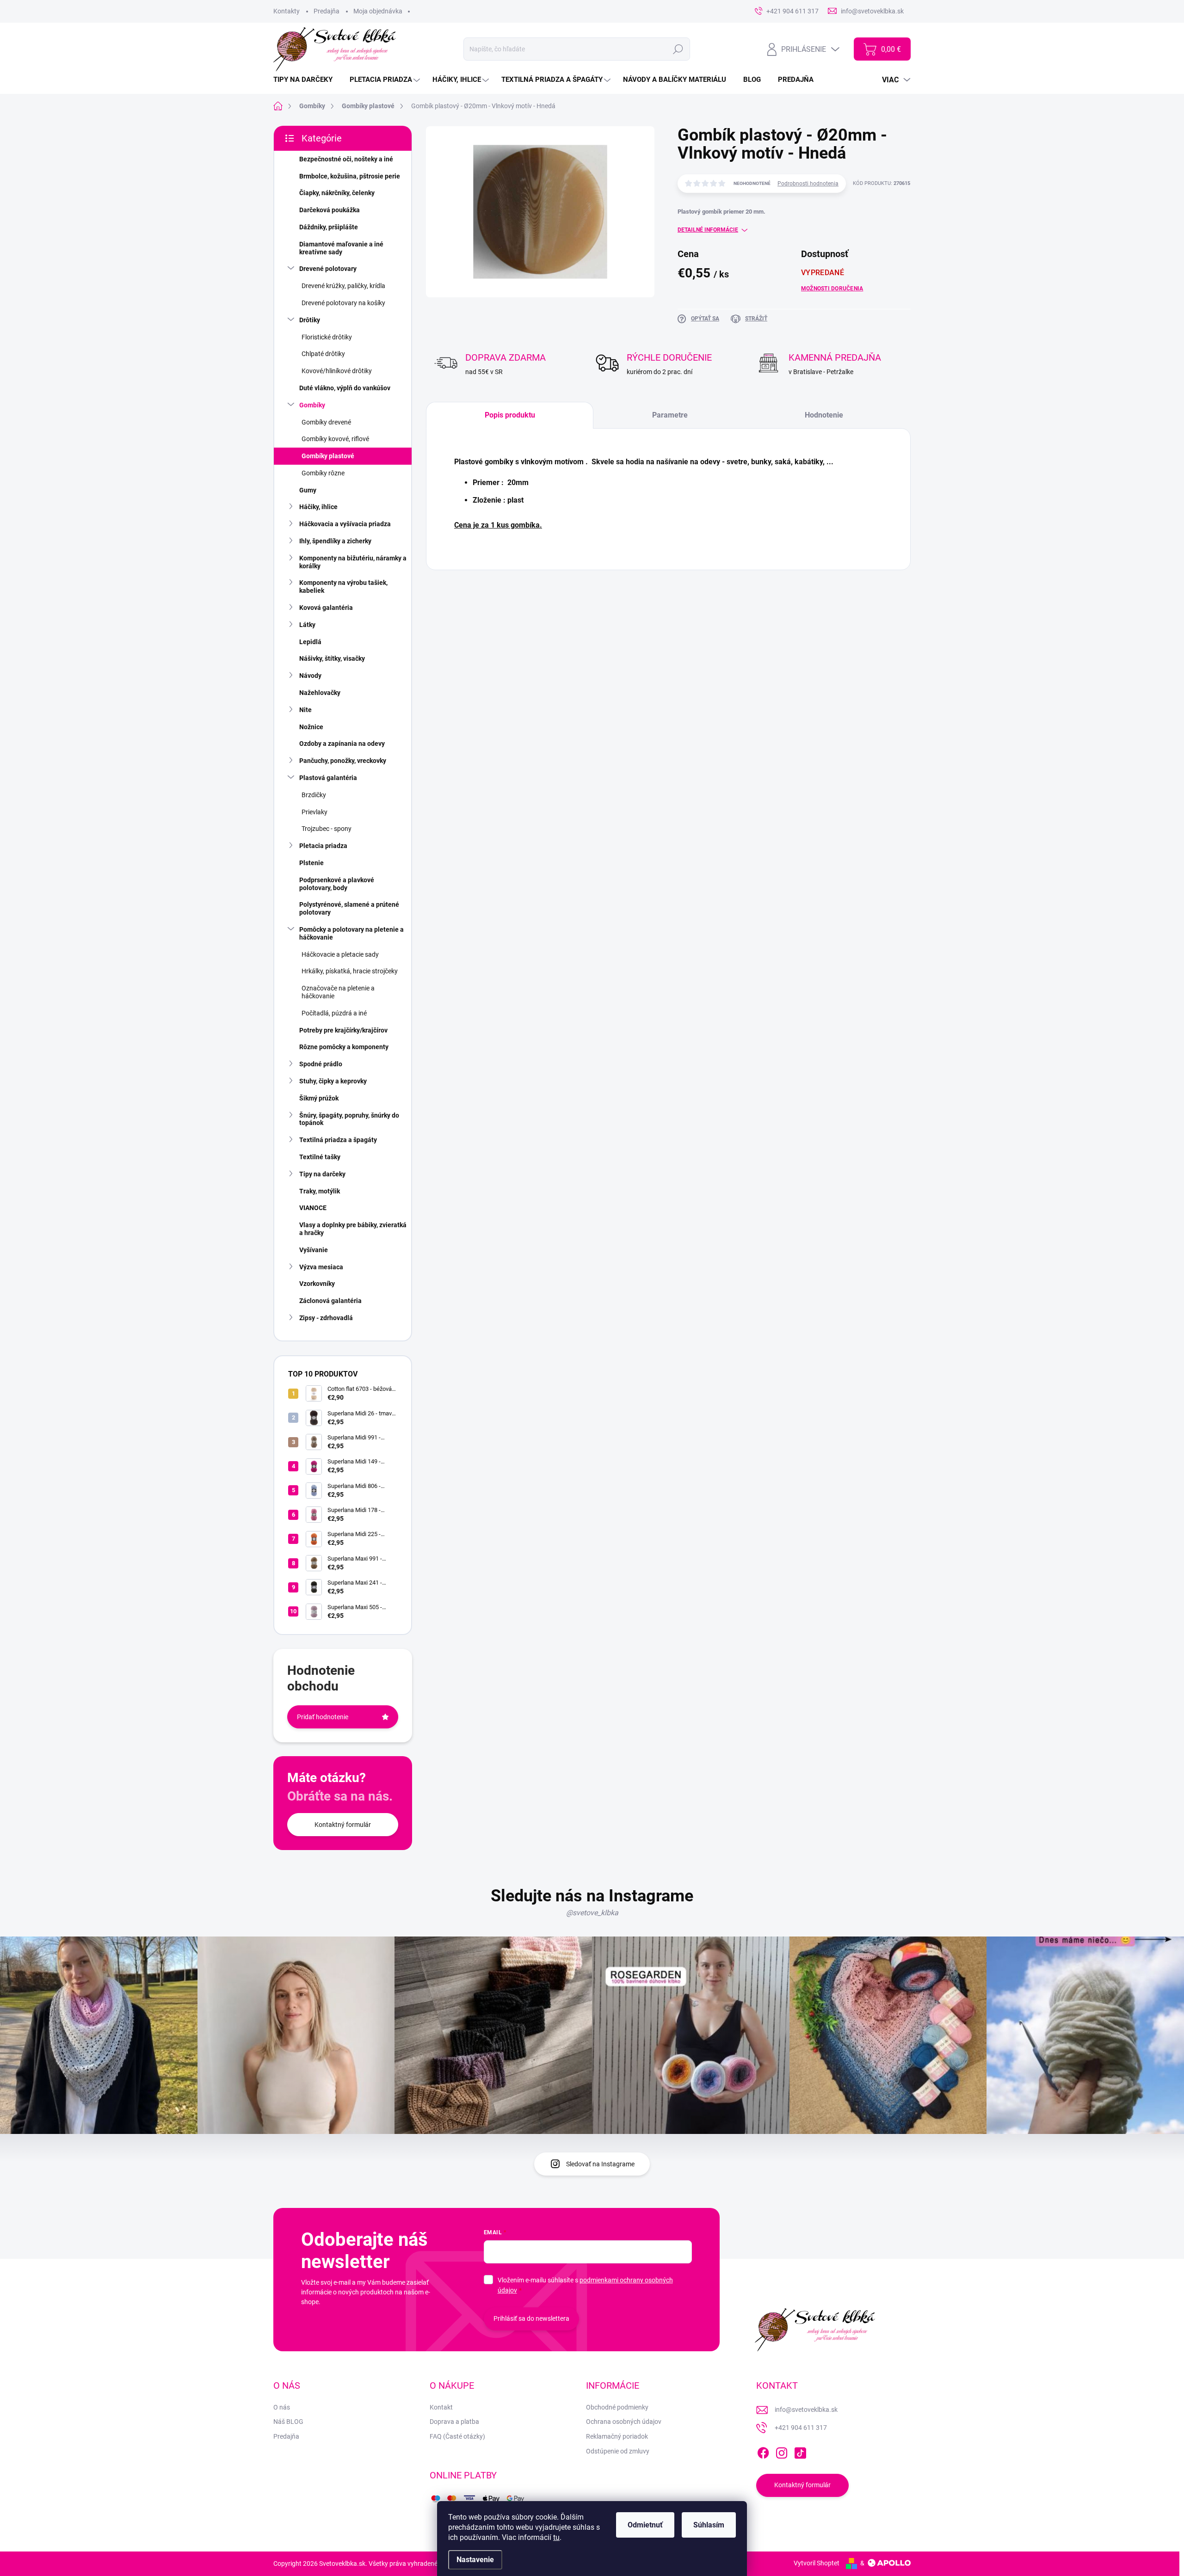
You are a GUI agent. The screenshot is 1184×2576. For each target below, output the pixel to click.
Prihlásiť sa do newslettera (531, 2318)
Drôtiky (310, 320)
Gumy (308, 490)
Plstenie (311, 863)
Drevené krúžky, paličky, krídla (343, 286)
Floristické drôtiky (327, 337)
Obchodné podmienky (617, 2407)
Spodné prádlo (321, 1064)
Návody (310, 676)
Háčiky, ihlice (318, 507)
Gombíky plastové (328, 456)
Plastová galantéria (328, 778)
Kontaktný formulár (343, 1825)
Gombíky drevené (326, 422)
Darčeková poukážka (330, 210)
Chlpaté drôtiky (323, 354)
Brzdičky (314, 795)
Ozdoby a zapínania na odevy (342, 744)
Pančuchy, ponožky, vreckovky (343, 761)
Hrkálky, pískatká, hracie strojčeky (350, 971)
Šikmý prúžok (319, 1098)
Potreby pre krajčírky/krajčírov (343, 1030)
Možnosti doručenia (832, 289)
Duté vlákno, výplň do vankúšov (345, 388)
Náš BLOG (288, 2422)
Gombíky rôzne (323, 473)
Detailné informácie (708, 230)
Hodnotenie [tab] (824, 415)
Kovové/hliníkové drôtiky (337, 371)
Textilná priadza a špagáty (338, 1140)
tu (556, 2537)
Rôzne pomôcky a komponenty (344, 1047)
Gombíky (312, 405)
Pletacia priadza (323, 846)
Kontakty (287, 11)
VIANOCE (313, 1208)
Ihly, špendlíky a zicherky (335, 541)
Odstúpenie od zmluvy (618, 2451)
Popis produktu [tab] (510, 415)
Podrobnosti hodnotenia (808, 184)
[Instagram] (782, 2451)
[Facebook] (763, 2451)
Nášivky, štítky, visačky (332, 658)
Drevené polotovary (328, 269)
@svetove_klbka (592, 1913)
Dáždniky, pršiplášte (329, 227)
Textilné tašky (320, 1157)
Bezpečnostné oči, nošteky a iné (346, 159)
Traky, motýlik (320, 1191)
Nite (305, 710)
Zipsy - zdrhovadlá (326, 1318)
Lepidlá (310, 642)
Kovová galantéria (326, 608)
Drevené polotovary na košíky (343, 303)
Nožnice (311, 727)
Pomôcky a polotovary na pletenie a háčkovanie (351, 933)
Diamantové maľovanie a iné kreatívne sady (341, 248)
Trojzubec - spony (327, 829)
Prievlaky (314, 812)
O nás (282, 2407)
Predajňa (327, 11)
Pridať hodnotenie (323, 1717)
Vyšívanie (314, 1250)
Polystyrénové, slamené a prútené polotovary (349, 908)
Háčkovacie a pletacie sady (340, 954)
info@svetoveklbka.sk (806, 2410)
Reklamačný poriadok (617, 2436)
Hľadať (678, 49)
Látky (307, 625)
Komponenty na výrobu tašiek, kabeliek (343, 587)
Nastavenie (475, 2560)
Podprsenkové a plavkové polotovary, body (337, 884)
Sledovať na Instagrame (600, 2164)
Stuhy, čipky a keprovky (333, 1081)
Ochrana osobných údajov (624, 2422)
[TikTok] (800, 2451)
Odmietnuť (645, 2525)
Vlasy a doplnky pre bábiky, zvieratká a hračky (353, 1229)
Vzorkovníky (317, 1284)
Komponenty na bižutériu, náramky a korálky (353, 562)
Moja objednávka (378, 11)
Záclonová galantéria (330, 1301)
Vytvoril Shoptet (817, 2563)
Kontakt (441, 2407)
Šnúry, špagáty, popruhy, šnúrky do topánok (349, 1119)
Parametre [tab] (670, 415)
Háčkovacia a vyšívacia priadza (345, 524)
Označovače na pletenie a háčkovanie (338, 992)
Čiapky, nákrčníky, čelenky (337, 193)
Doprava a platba (454, 2422)
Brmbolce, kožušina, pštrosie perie (350, 176)
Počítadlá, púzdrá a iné (334, 1013)
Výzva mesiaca (321, 1267)
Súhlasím (709, 2525)
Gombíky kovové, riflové (335, 439)
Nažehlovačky (320, 693)
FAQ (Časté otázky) (457, 2436)
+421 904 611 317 (801, 2428)
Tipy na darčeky (322, 1174)
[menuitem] (306, 80)
